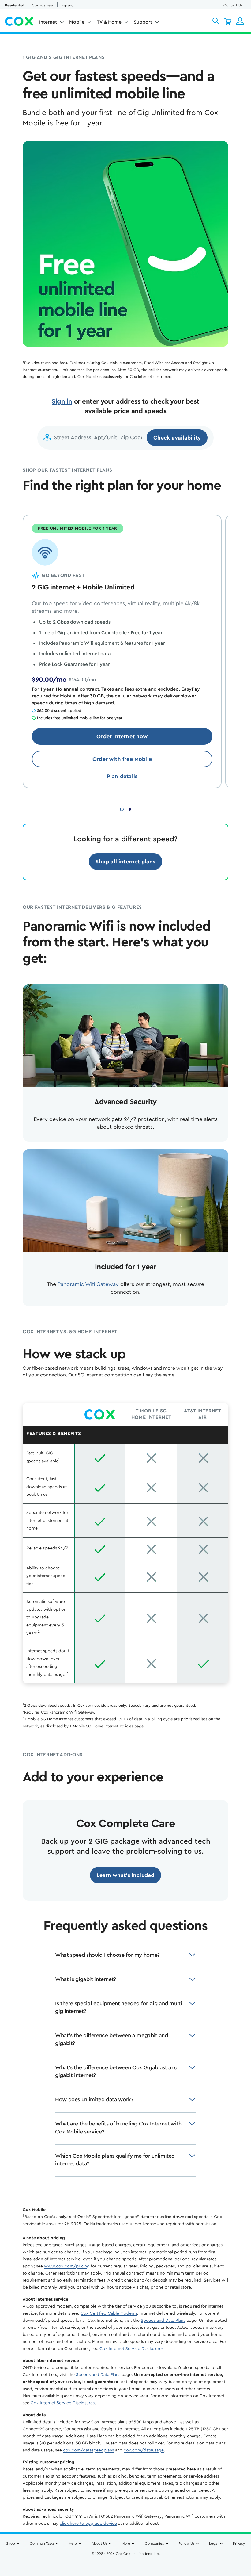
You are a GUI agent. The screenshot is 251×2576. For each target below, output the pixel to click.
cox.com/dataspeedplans (88, 2450)
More (126, 2543)
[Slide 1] (122, 809)
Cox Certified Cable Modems (109, 2313)
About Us (99, 2543)
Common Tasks (42, 2543)
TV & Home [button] (109, 22)
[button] (216, 21)
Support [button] (143, 22)
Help (73, 2543)
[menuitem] (52, 23)
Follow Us (186, 2543)
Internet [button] (48, 22)
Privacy (239, 2543)
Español (68, 5)
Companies (154, 2543)
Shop (11, 2543)
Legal (214, 2543)
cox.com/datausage (144, 2450)
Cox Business (43, 5)
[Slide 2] (130, 809)
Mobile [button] (77, 22)
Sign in (62, 401)
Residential (15, 5)
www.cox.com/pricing (67, 2266)
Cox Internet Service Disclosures (131, 2349)
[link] (122, 736)
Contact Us (233, 5)
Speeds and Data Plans (163, 2321)
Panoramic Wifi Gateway (88, 1284)
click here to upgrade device (88, 2524)
